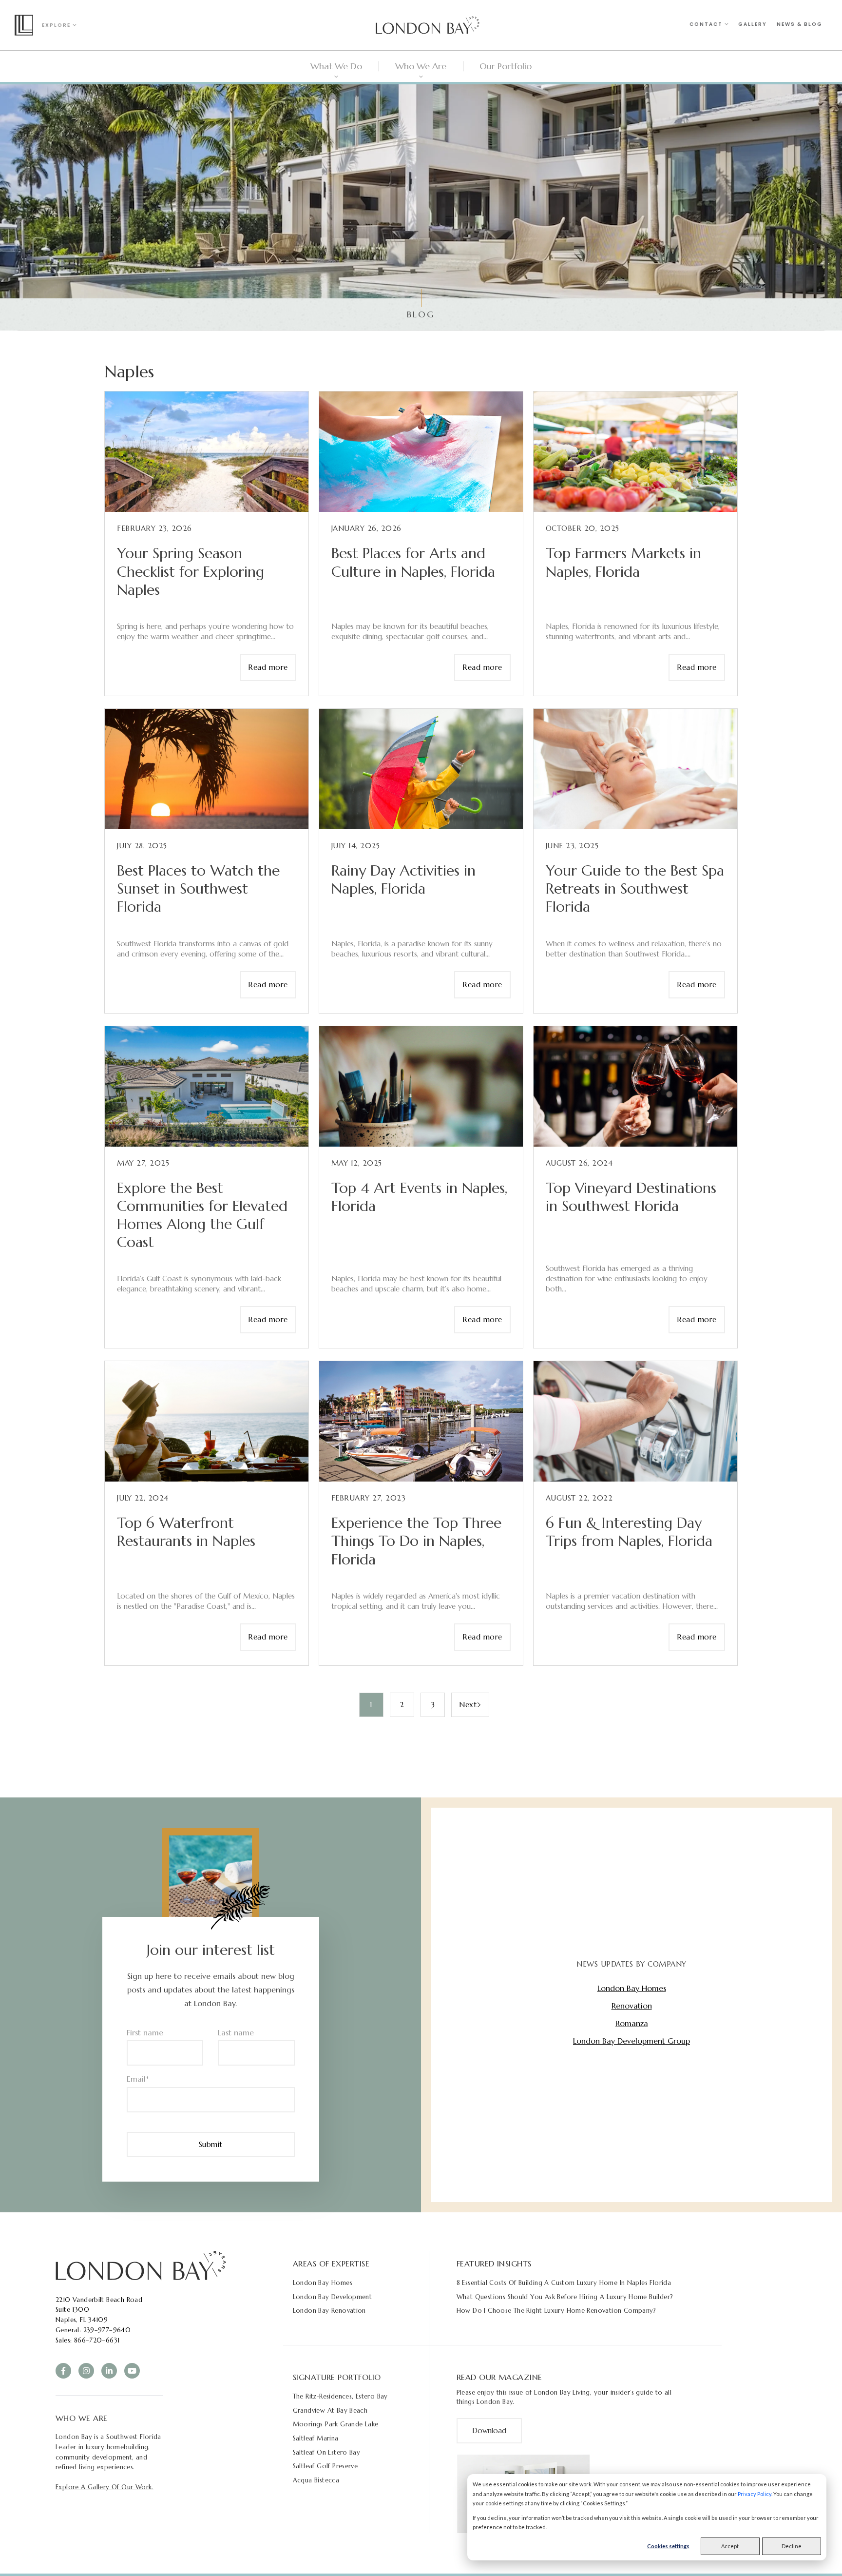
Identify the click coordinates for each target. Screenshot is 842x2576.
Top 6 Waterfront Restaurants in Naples (186, 1532)
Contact (707, 24)
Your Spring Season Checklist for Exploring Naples (191, 571)
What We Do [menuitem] (336, 66)
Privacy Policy (755, 2494)
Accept (730, 2546)
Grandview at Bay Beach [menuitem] (330, 2410)
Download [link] (489, 2430)
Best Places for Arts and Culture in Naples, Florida (413, 562)
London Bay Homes (632, 1988)
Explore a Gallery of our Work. (105, 2487)
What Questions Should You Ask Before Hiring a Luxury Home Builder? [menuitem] (565, 2297)
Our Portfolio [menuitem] (506, 66)
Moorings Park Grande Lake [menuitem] (336, 2424)
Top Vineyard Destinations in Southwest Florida (631, 1197)
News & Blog (800, 24)
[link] (141, 2264)
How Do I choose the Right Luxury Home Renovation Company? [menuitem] (556, 2311)
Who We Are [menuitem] (421, 66)
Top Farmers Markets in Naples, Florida (623, 562)
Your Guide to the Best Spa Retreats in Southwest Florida (635, 888)
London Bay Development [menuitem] (333, 2297)
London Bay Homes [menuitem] (323, 2283)
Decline (792, 2546)
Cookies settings (668, 2546)
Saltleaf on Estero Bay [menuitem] (327, 2452)
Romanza (632, 2023)
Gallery (753, 24)
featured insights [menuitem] (494, 2264)
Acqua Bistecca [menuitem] (316, 2480)
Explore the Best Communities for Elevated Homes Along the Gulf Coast (202, 1215)
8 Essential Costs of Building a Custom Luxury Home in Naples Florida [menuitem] (564, 2283)
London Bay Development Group (631, 2041)
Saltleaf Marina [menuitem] (316, 2438)
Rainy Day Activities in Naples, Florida (403, 879)
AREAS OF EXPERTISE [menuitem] (331, 2264)
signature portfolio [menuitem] (337, 2377)
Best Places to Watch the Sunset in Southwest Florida (198, 888)
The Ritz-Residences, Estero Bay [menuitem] (340, 2396)
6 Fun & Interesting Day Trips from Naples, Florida (629, 1532)
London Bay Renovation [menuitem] (329, 2311)
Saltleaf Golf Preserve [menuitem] (325, 2466)
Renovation (632, 2006)
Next (468, 1705)
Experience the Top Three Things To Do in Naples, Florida (416, 1541)
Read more (268, 667)
